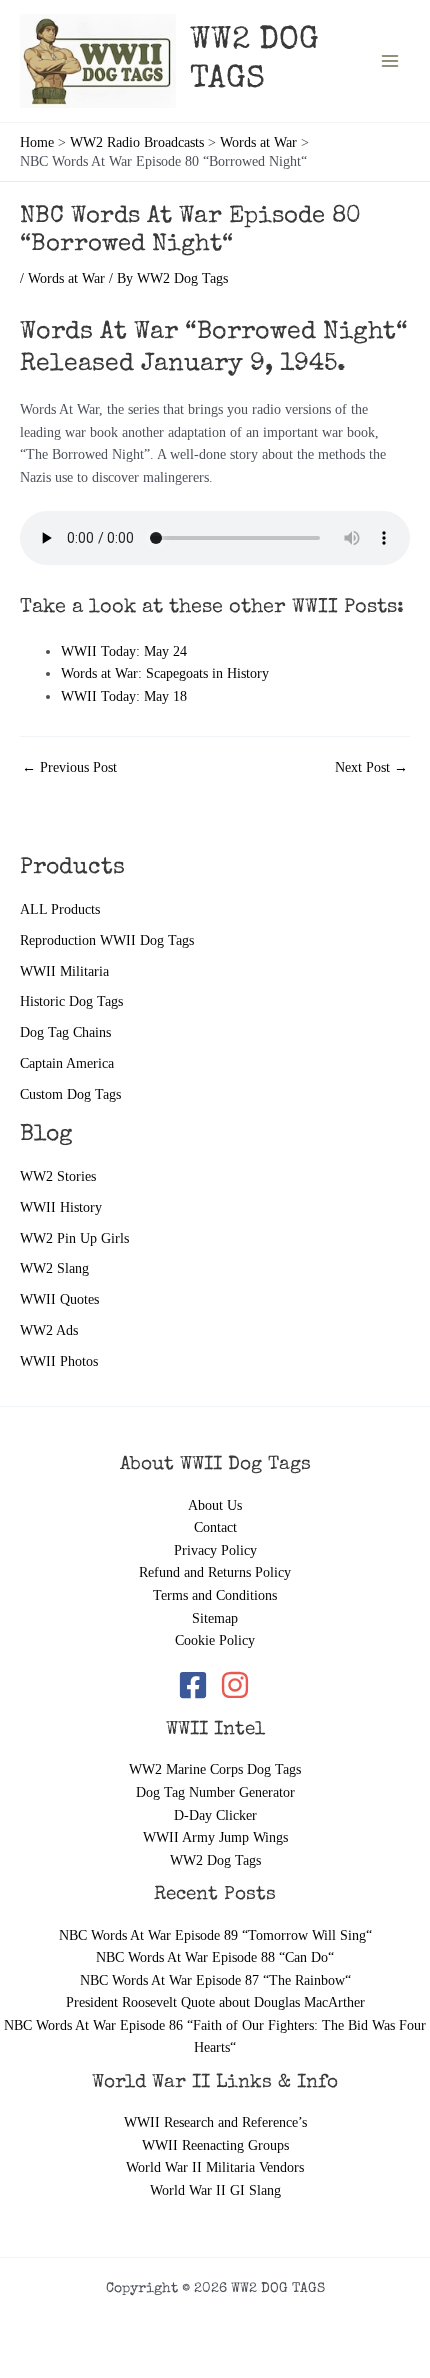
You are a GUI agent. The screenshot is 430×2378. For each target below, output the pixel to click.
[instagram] (236, 1685)
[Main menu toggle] (390, 60)
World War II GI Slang (215, 2190)
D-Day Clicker (215, 1815)
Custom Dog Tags (70, 1094)
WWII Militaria (64, 971)
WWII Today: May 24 (124, 651)
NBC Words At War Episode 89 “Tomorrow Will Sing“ (215, 1935)
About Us (215, 1505)
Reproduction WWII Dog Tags (107, 940)
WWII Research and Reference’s (215, 2122)
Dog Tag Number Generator (215, 1792)
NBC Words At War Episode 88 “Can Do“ (215, 1957)
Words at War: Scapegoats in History (165, 673)
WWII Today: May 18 (124, 696)
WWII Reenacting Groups (215, 2145)
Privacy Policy (215, 1550)
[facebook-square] (197, 1685)
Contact (215, 1527)
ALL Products (60, 909)
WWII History (61, 1207)
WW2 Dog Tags (215, 1860)
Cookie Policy (215, 1640)
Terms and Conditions (215, 1595)
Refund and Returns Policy (215, 1572)
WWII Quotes (59, 1299)
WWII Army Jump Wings (215, 1837)
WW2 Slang (54, 1268)
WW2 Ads (49, 1330)
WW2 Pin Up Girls (74, 1238)
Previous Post (69, 768)
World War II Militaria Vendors (215, 2167)
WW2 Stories (58, 1176)
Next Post (371, 768)
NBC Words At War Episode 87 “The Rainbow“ (215, 1980)
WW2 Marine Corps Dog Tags (215, 1769)
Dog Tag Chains (65, 1032)
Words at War (66, 278)
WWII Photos (59, 1361)
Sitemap (215, 1618)
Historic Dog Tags (71, 1001)
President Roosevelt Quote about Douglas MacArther (215, 2002)
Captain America (67, 1063)
